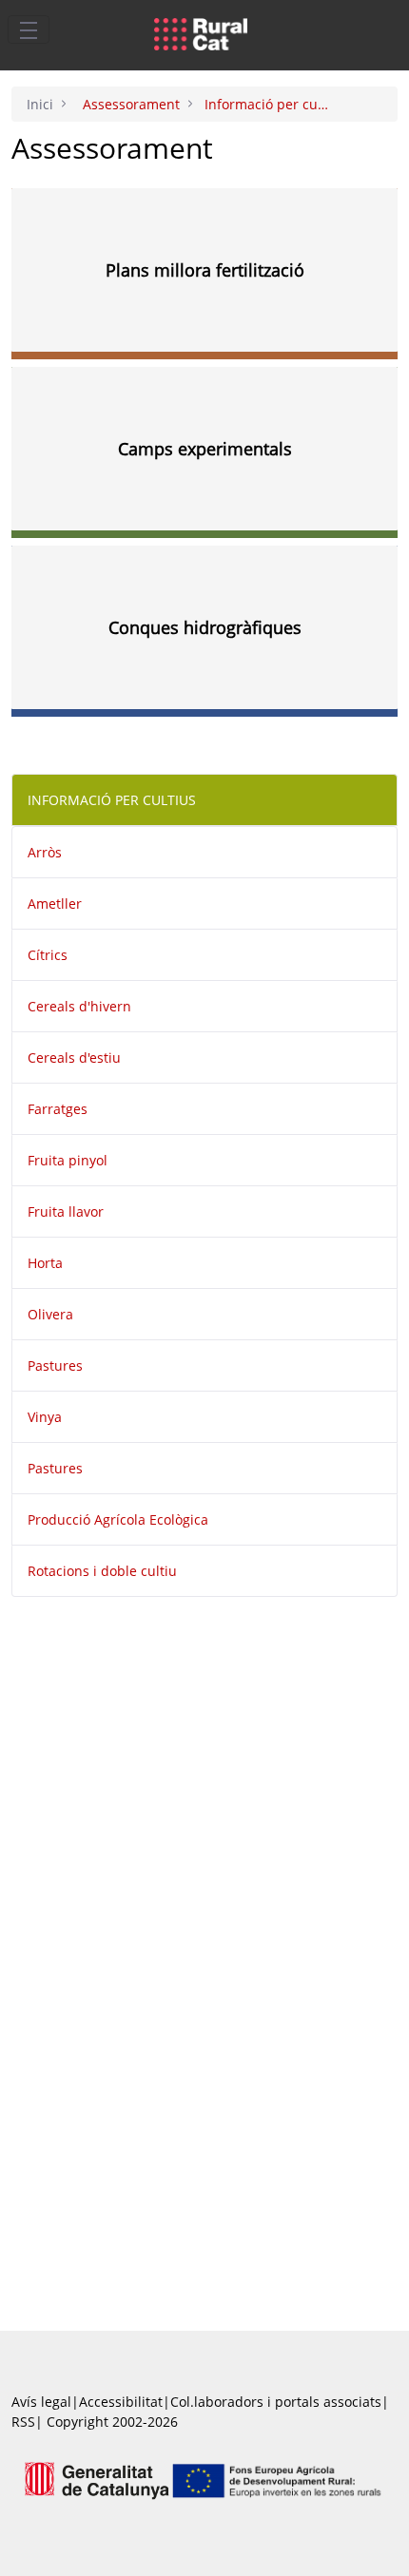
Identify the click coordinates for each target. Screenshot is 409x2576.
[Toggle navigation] (29, 29)
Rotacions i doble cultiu (102, 1571)
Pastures (55, 1365)
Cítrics (48, 955)
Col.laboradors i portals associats (276, 2402)
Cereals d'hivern (79, 1006)
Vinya (45, 1417)
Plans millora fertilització (205, 270)
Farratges (58, 1109)
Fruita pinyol (68, 1160)
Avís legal (41, 2402)
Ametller (55, 904)
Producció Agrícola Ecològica (118, 1519)
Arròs (45, 852)
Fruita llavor (66, 1211)
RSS (23, 2422)
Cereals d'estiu (74, 1057)
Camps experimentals (205, 449)
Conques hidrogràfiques (205, 627)
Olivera (50, 1314)
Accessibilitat (121, 2402)
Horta (45, 1263)
